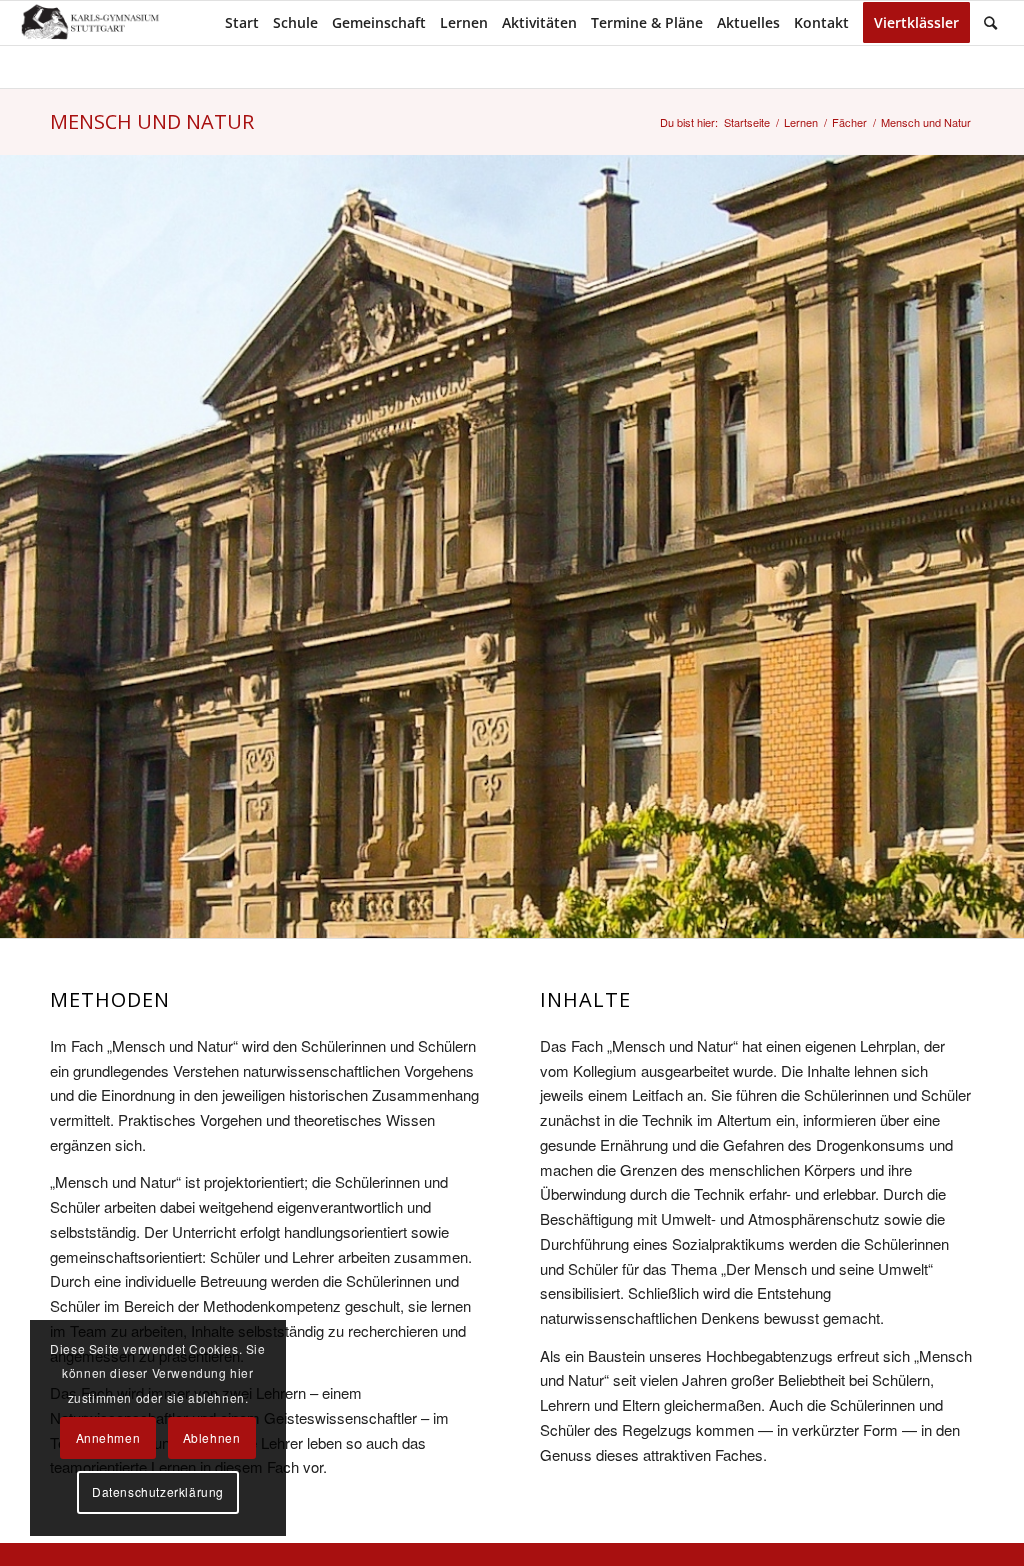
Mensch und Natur (152, 121)
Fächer (849, 122)
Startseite (747, 122)
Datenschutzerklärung (158, 1491)
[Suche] (990, 23)
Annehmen (108, 1437)
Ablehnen (212, 1437)
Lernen (801, 122)
